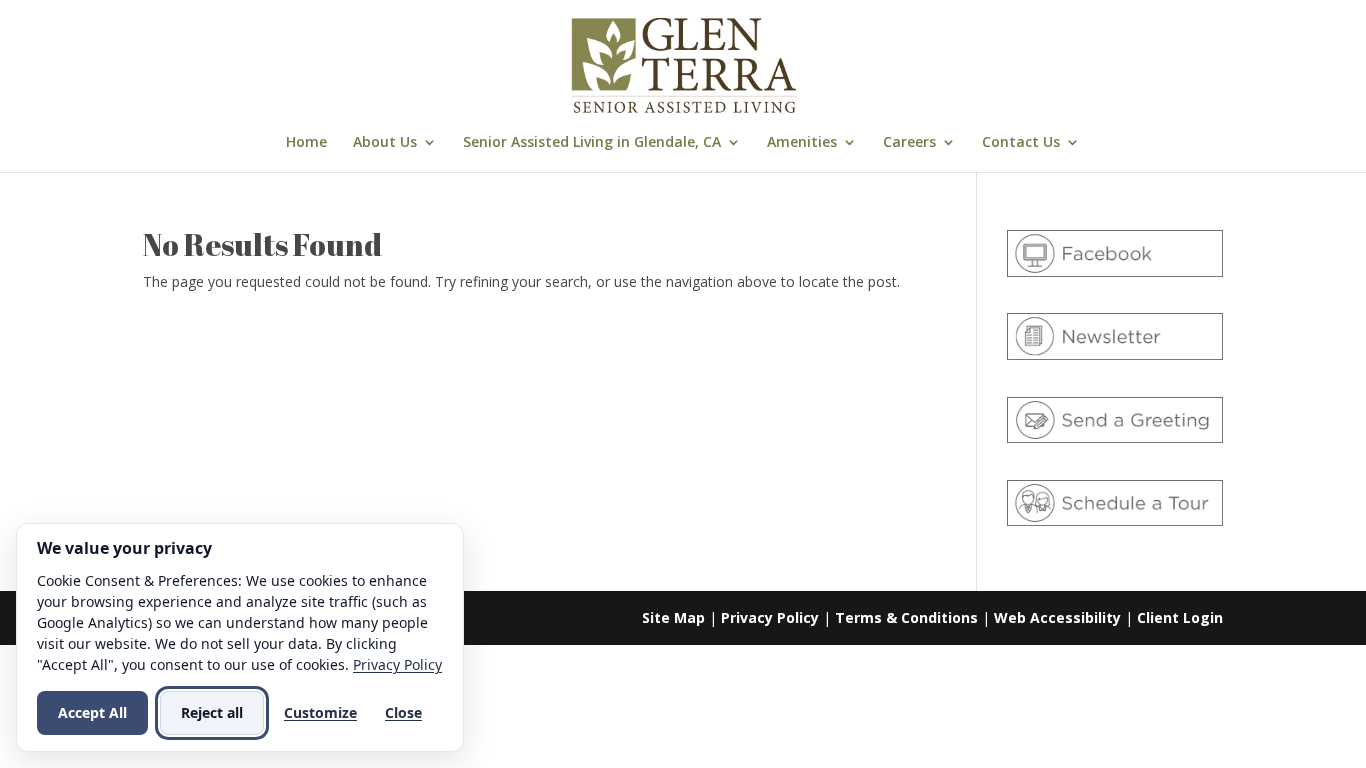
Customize (320, 712)
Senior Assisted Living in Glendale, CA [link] (592, 143)
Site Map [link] (673, 617)
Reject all (212, 712)
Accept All (92, 712)
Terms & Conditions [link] (906, 617)
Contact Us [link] (1021, 143)
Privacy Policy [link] (770, 617)
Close (403, 712)
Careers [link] (909, 143)
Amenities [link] (802, 143)
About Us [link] (385, 143)
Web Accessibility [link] (1057, 617)
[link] (685, 63)
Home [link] (306, 143)
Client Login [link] (1180, 617)
